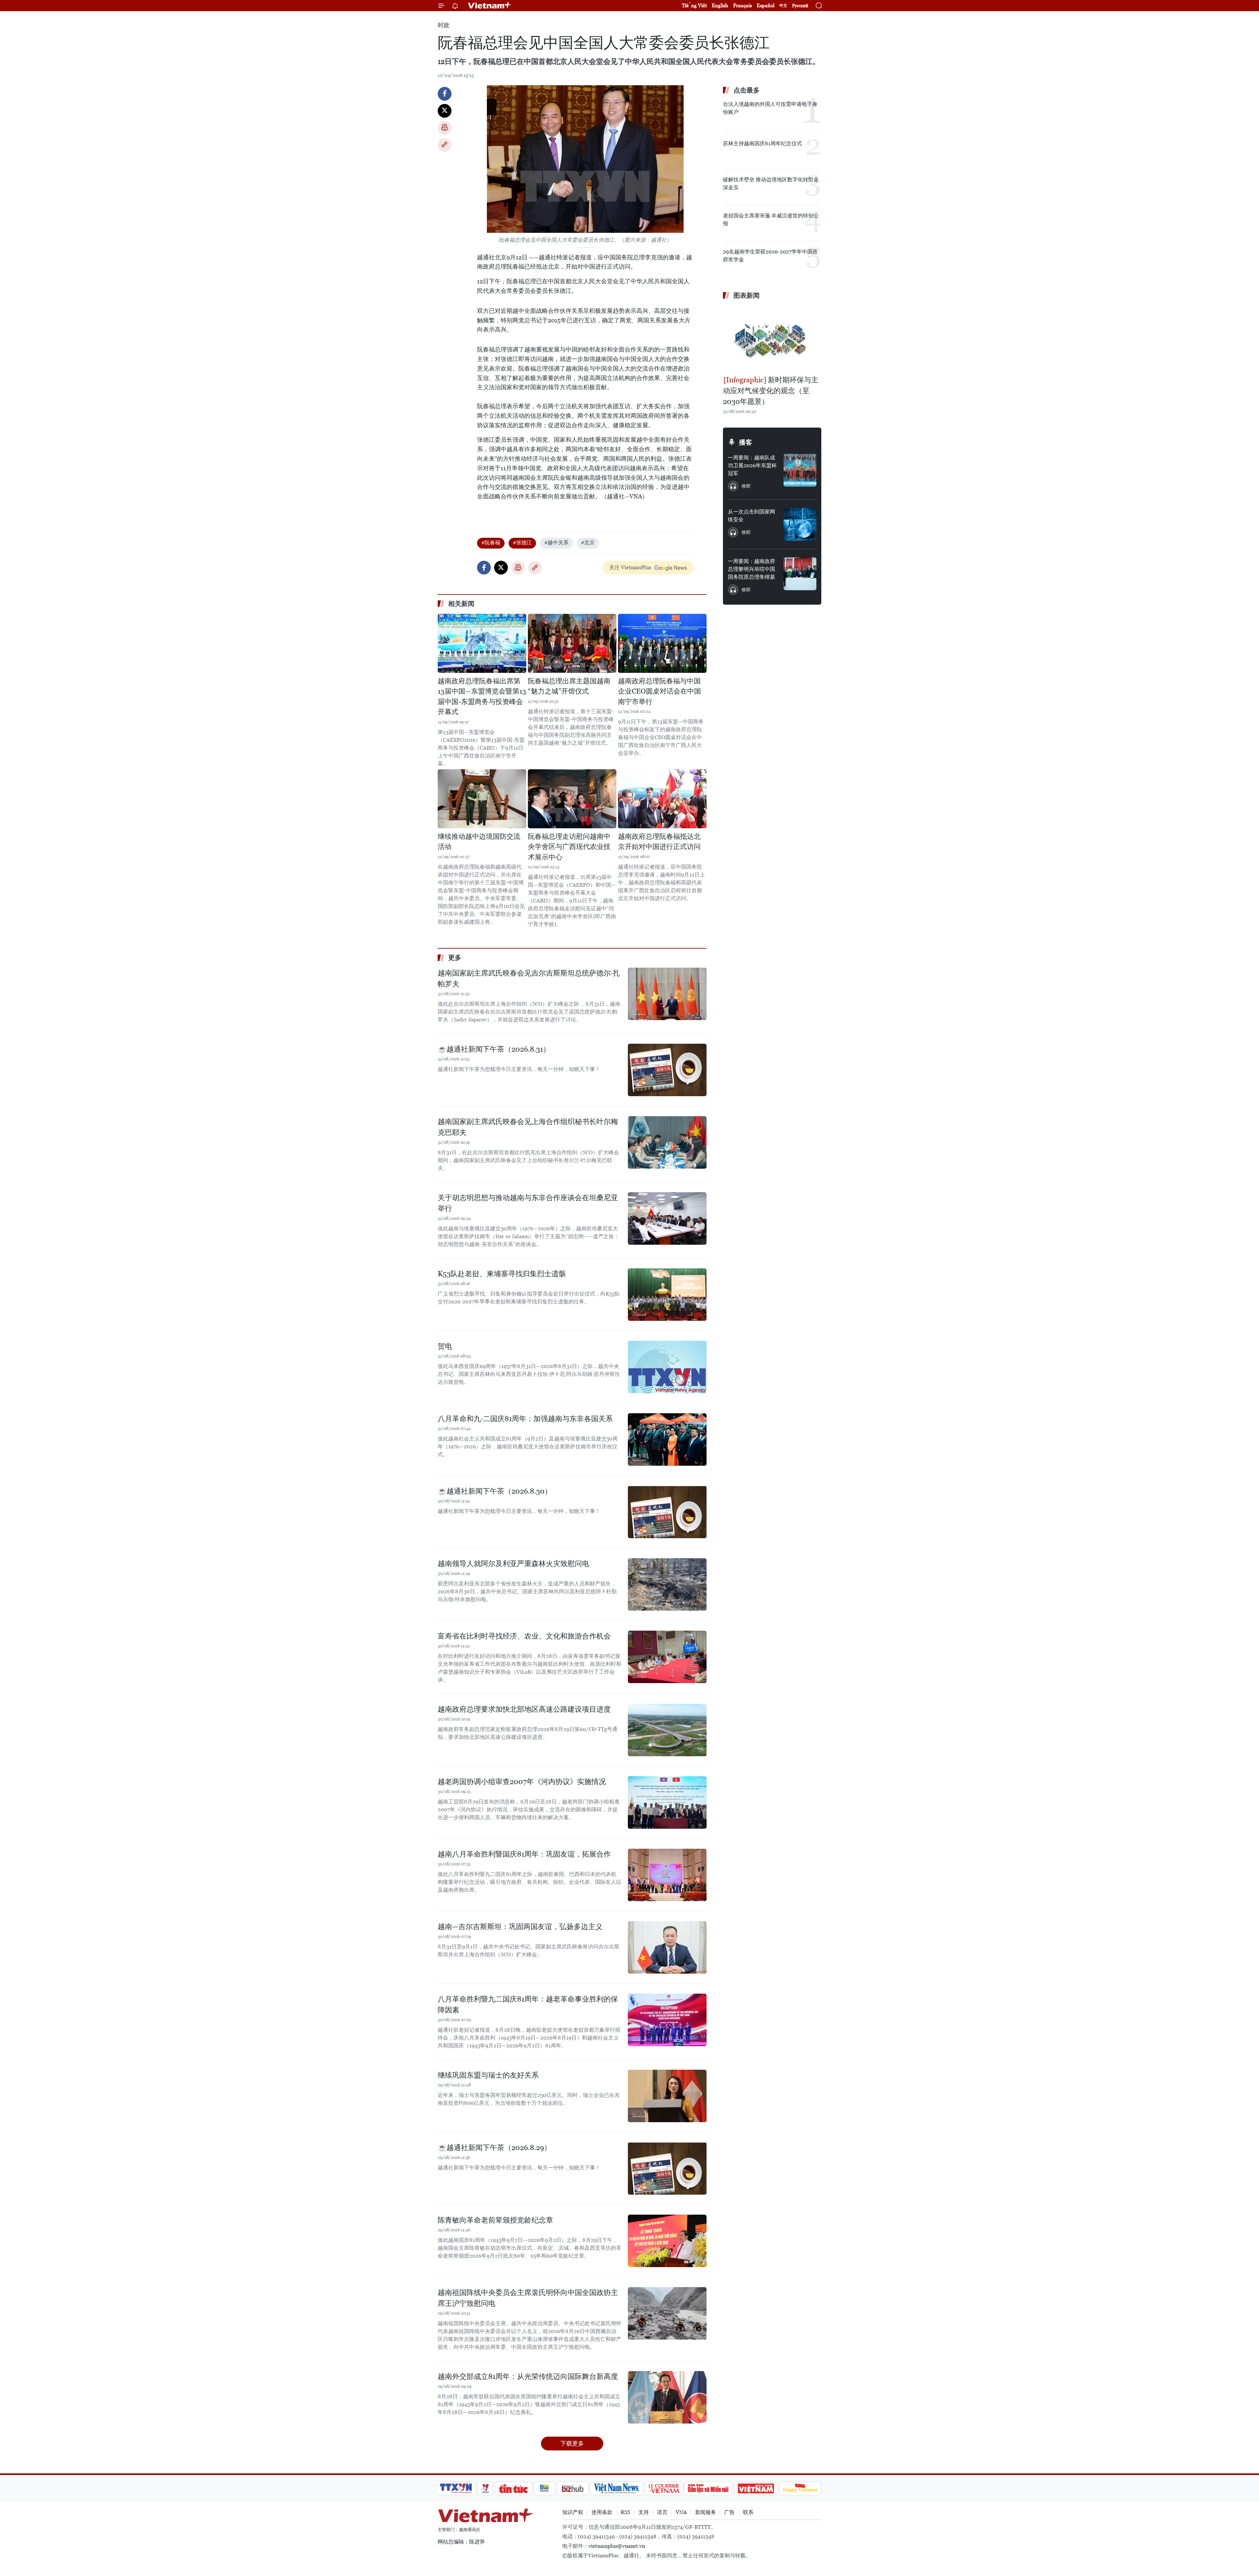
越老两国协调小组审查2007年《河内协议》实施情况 (522, 1782)
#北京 (588, 543)
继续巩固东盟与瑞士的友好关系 (488, 2075)
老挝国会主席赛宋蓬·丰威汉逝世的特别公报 (771, 220)
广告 (729, 2512)
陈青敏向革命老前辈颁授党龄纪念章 (495, 2220)
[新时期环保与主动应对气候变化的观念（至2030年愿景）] (772, 338)
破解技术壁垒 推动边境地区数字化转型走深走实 (771, 183)
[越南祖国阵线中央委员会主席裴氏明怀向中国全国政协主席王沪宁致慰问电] (667, 2313)
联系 (748, 2512)
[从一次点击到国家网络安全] (800, 524)
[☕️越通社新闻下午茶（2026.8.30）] (667, 1512)
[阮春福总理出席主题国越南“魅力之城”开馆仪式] (572, 643)
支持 (644, 2512)
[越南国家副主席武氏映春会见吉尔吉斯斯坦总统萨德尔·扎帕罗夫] (667, 994)
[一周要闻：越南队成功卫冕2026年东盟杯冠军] (800, 470)
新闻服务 (706, 2512)
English (720, 5)
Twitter (445, 111)
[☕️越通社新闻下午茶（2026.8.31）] (667, 1070)
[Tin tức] (513, 2488)
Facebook (445, 94)
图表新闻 (747, 295)
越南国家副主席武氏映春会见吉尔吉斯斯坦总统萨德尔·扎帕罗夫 (529, 978)
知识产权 (573, 2512)
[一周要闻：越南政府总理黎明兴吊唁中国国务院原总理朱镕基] (800, 574)
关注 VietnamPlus (630, 567)
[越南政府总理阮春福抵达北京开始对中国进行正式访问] (662, 799)
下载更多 (572, 2443)
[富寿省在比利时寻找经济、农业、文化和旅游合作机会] (667, 1657)
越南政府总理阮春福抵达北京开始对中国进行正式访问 (659, 842)
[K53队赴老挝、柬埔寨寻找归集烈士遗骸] (667, 1295)
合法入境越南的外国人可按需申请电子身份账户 (770, 108)
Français (742, 5)
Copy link (445, 145)
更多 (455, 957)
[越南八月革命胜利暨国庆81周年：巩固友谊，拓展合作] (667, 1875)
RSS (625, 2512)
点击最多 (747, 90)
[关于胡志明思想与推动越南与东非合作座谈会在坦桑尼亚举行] (667, 1218)
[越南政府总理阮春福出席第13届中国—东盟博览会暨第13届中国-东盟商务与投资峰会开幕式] (482, 643)
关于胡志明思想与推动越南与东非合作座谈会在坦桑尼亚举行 (528, 1203)
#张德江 (522, 543)
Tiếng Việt (694, 5)
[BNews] (544, 2488)
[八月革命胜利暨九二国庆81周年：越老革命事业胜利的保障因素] (667, 2020)
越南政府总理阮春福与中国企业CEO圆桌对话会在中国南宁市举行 (659, 691)
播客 (746, 442)
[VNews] (485, 2488)
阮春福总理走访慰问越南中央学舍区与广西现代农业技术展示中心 (569, 847)
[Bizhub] (572, 2488)
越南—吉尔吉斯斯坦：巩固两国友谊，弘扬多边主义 (520, 1927)
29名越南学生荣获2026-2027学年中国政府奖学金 (770, 256)
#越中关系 (556, 543)
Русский (800, 6)
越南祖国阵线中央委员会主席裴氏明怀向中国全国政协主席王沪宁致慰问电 (528, 2298)
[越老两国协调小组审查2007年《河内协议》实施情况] (667, 1802)
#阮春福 (491, 543)
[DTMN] (708, 2488)
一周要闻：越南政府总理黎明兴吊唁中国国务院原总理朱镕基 (751, 569)
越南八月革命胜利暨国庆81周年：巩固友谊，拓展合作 (524, 1854)
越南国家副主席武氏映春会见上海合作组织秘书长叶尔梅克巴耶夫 (528, 1127)
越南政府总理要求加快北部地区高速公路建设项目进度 (524, 1709)
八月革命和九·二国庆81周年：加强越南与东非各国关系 (525, 1419)
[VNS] (617, 2488)
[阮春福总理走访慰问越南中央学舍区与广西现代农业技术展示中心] (572, 799)
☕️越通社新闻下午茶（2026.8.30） (495, 1491)
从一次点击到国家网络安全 (751, 516)
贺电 (445, 1346)
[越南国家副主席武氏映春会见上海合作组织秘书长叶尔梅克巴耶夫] (667, 1142)
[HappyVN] (800, 2488)
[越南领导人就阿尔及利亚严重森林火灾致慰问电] (667, 1584)
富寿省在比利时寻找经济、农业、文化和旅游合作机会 (524, 1636)
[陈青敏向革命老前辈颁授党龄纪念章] (667, 2241)
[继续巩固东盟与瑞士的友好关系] (667, 2096)
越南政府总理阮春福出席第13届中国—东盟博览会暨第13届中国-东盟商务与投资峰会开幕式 (482, 697)
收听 (746, 486)
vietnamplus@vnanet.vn (617, 2546)
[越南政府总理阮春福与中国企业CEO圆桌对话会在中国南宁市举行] (662, 643)
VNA (681, 2512)
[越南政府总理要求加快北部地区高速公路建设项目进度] (667, 1730)
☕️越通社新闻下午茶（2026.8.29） (494, 2148)
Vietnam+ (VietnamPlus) (490, 6)
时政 (444, 25)
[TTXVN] (456, 2488)
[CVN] (664, 2488)
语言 (662, 2512)
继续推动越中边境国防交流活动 (479, 842)
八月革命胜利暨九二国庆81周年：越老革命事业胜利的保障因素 (528, 2004)
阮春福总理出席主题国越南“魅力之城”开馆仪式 (569, 686)
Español (766, 5)
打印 (445, 128)
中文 (783, 6)
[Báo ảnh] (756, 2488)
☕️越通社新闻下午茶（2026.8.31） (494, 1049)
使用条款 (602, 2512)
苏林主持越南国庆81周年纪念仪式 (762, 143)
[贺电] (667, 1367)
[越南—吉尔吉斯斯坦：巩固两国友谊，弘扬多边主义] (667, 1947)
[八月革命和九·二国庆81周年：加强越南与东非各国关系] (667, 1439)
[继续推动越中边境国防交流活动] (482, 799)
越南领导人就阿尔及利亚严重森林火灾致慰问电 (513, 1564)
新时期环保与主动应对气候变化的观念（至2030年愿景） (771, 391)
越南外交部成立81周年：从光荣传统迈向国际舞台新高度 (528, 2376)
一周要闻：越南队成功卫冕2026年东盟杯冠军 (752, 465)
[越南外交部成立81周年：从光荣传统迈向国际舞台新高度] (667, 2397)
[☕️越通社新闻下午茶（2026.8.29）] (667, 2168)
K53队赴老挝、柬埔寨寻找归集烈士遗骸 (502, 1274)
